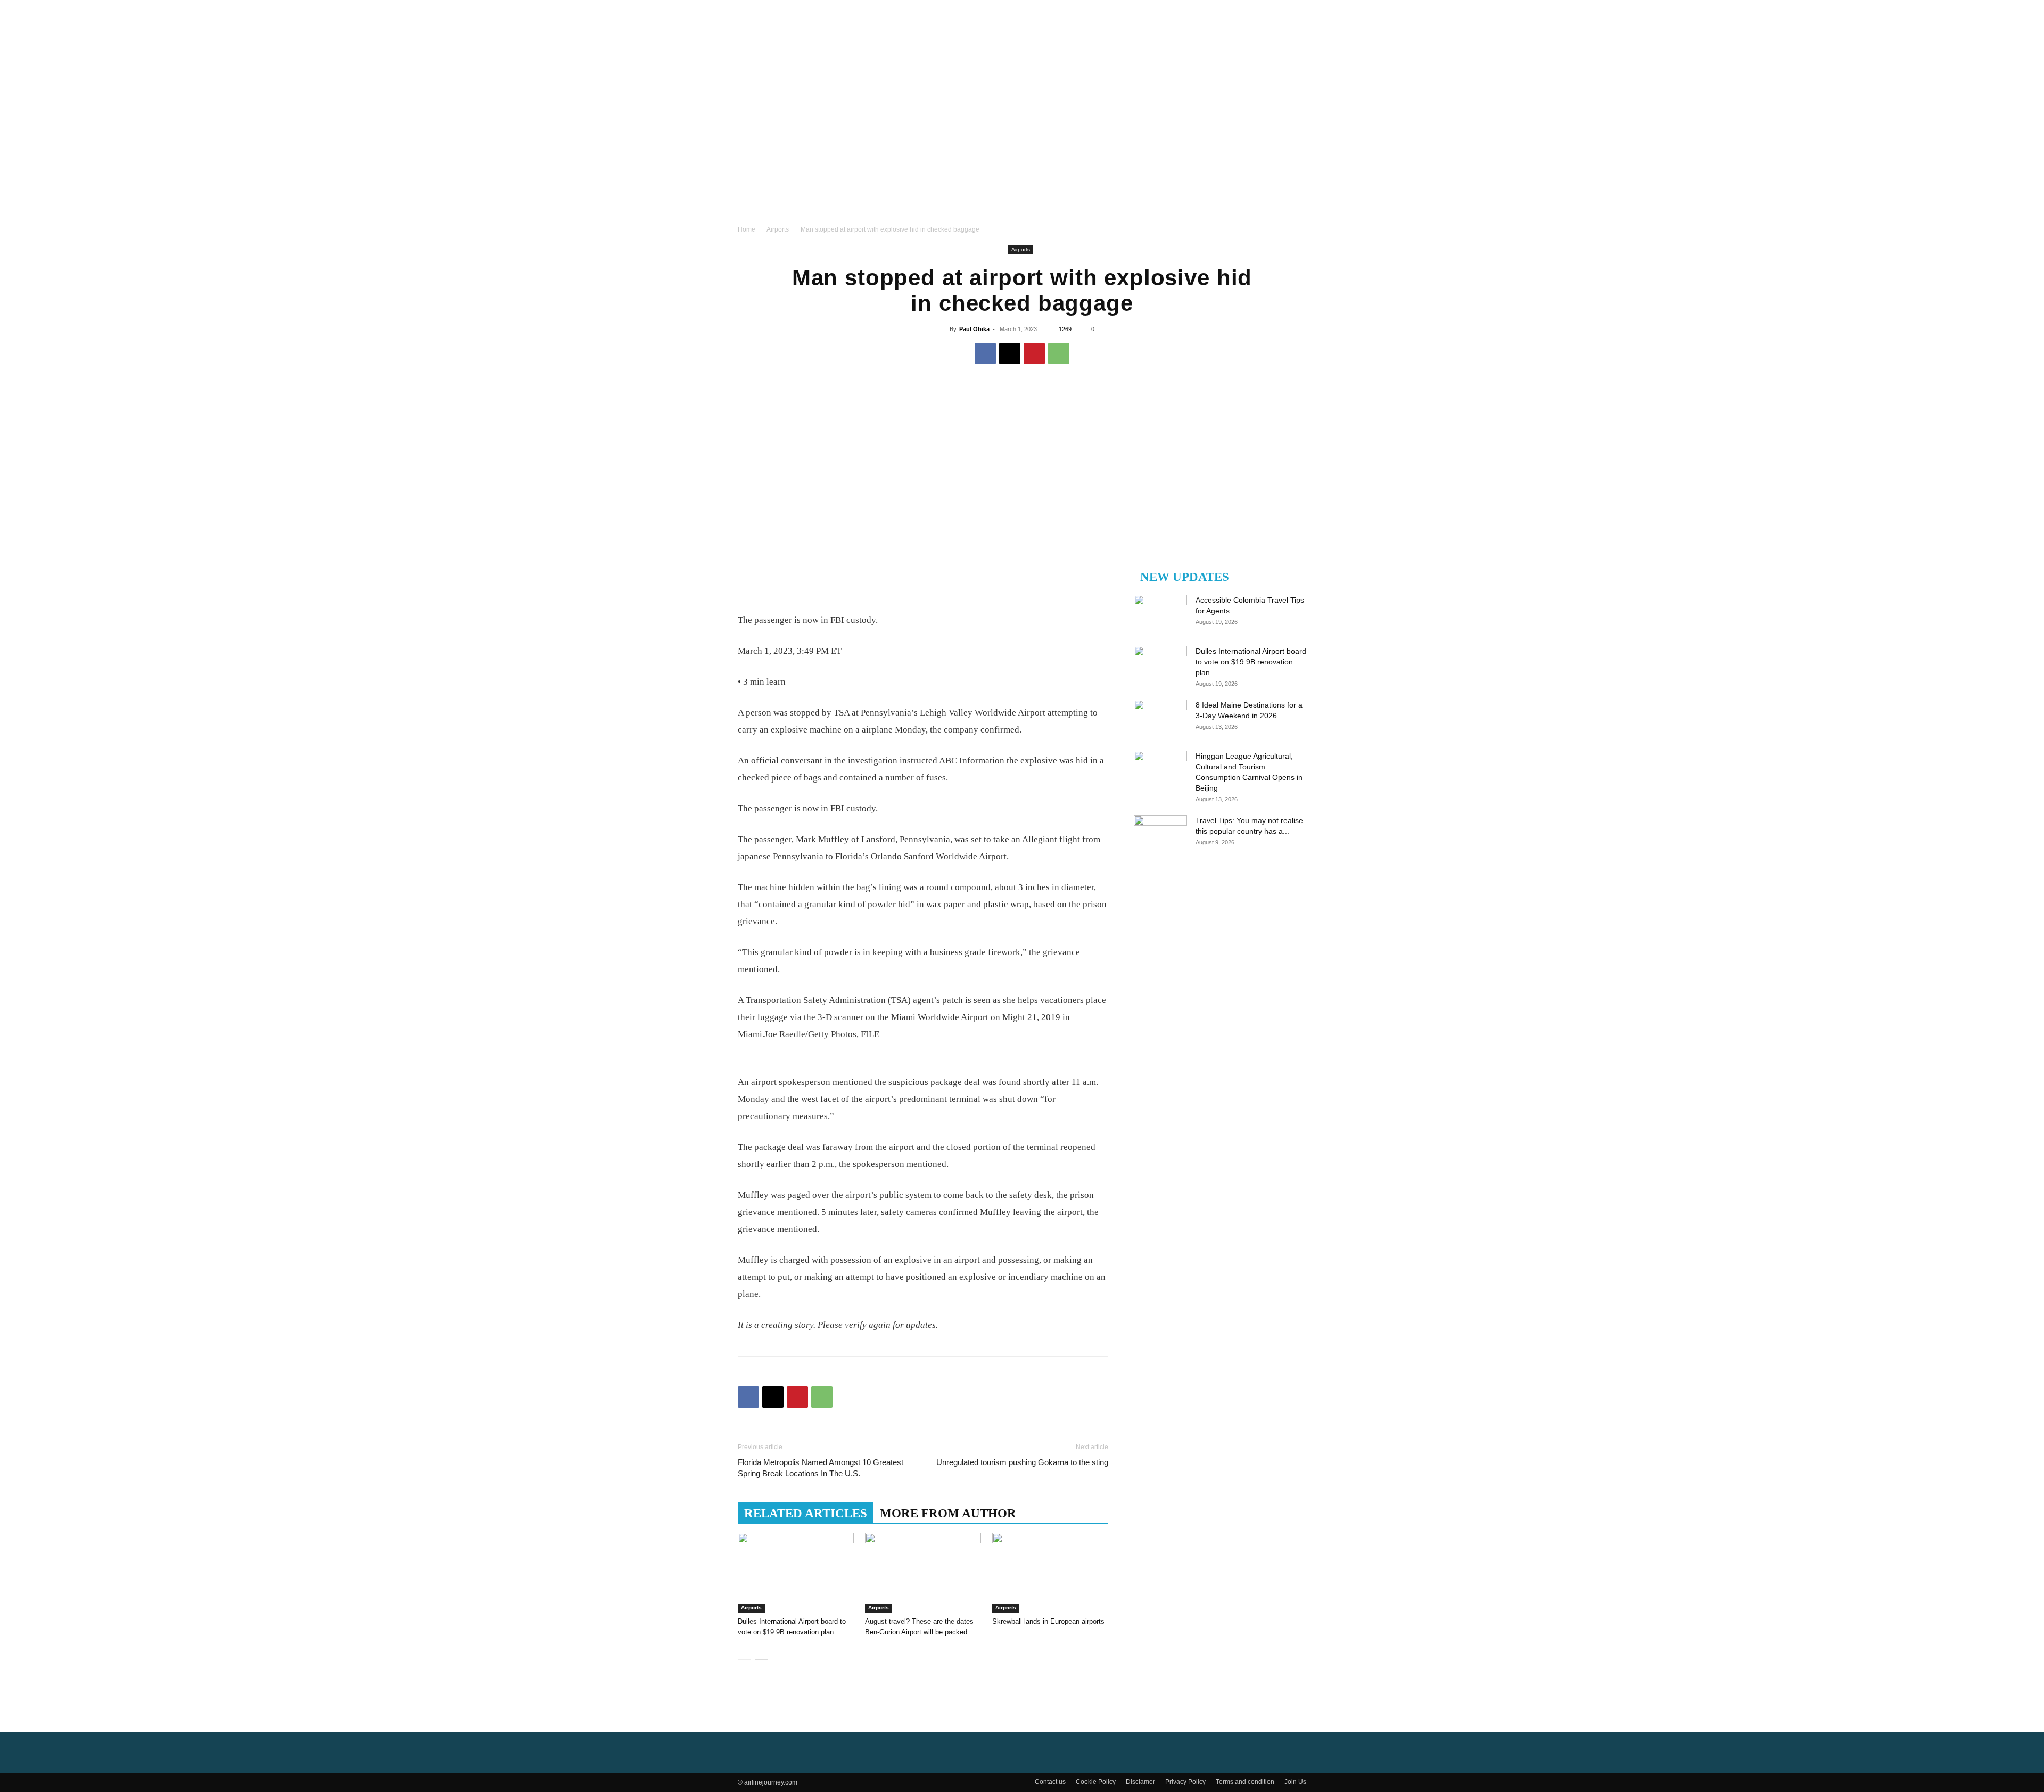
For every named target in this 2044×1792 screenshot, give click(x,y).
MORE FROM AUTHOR (948, 1513)
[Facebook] (985, 354)
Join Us (1295, 1782)
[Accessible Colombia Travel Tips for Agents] (1160, 613)
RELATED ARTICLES (806, 1513)
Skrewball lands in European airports (1048, 1621)
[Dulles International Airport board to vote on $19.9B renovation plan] (796, 1573)
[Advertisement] (1022, 144)
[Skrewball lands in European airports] (1050, 1573)
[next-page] (761, 1653)
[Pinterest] (1034, 354)
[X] (1010, 354)
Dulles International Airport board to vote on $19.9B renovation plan (1251, 662)
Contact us (1050, 1782)
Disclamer (1140, 1782)
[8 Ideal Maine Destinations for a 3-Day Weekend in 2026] (1160, 718)
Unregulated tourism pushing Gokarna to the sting (1022, 1462)
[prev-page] (744, 1653)
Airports (778, 229)
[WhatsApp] (1059, 354)
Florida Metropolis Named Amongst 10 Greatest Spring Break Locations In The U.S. (821, 1468)
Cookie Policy (1096, 1782)
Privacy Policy (1185, 1782)
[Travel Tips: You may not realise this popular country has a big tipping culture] (1160, 834)
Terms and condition (1245, 1782)
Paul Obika (974, 329)
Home (747, 229)
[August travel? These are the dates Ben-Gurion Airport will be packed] (923, 1573)
